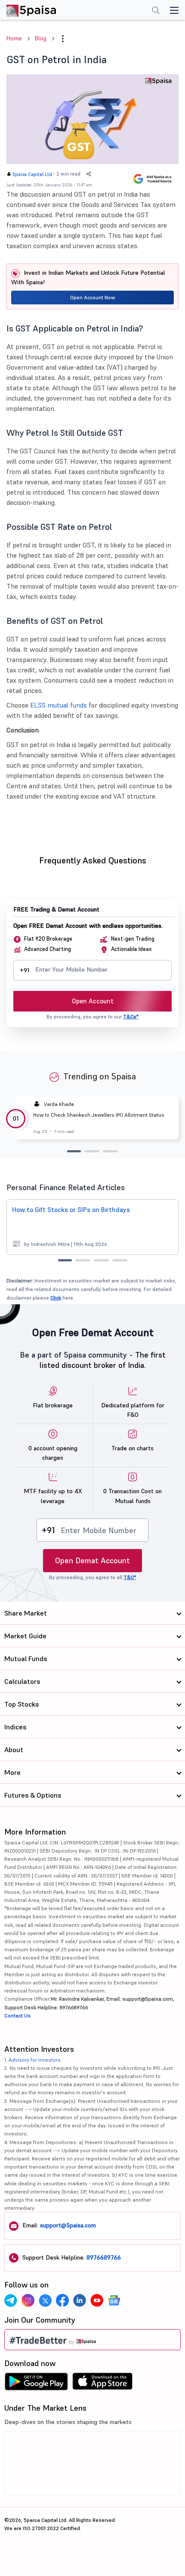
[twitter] (45, 2300)
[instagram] (28, 2300)
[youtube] (97, 2300)
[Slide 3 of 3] (110, 1151)
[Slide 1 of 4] (65, 1260)
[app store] (103, 2384)
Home (14, 38)
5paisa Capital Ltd (32, 174)
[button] (63, 39)
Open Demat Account (92, 1560)
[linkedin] (80, 2300)
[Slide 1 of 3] (74, 1151)
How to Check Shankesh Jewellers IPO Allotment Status (99, 1115)
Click (56, 1298)
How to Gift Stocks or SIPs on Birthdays (71, 1210)
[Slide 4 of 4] (120, 1260)
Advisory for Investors (35, 2060)
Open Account (93, 1001)
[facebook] (62, 2300)
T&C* (130, 1577)
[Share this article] (89, 174)
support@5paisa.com (68, 2225)
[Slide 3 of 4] (101, 1260)
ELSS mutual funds (59, 705)
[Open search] (156, 11)
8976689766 (104, 2257)
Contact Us (17, 2016)
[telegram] (11, 2300)
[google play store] (36, 2384)
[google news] (114, 2300)
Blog (41, 38)
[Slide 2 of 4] (83, 1260)
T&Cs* (131, 1016)
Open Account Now (93, 297)
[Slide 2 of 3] (92, 1151)
